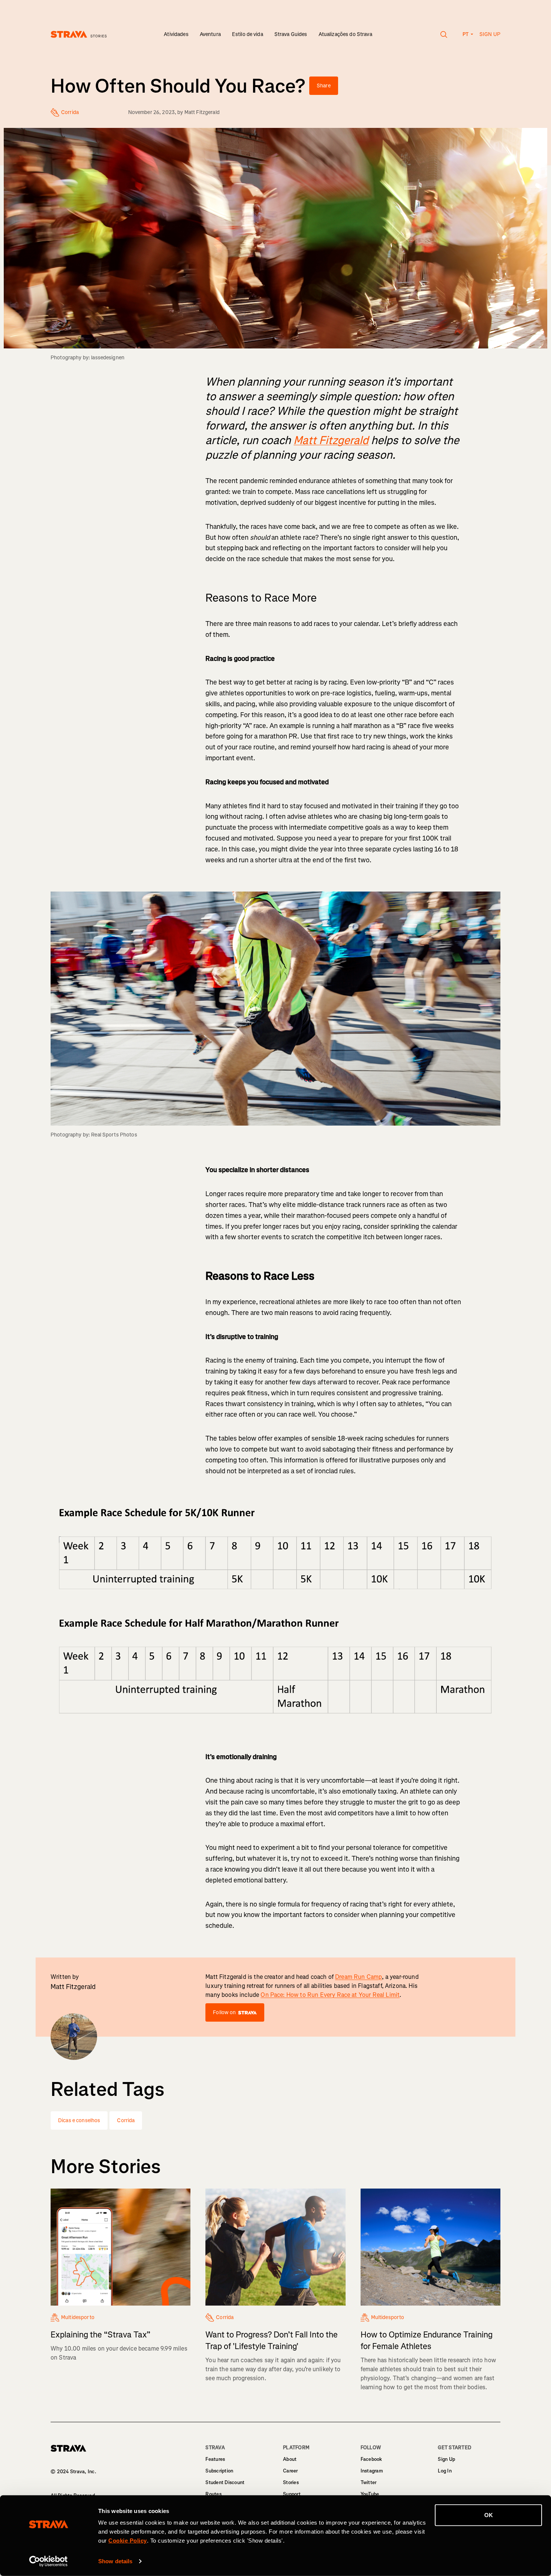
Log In (445, 2471)
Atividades (176, 34)
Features (215, 2459)
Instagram (372, 2471)
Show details (115, 2561)
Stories (291, 2482)
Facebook (371, 2459)
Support (292, 2494)
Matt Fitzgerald (202, 112)
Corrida (126, 2120)
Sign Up (446, 2459)
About (290, 2459)
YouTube (370, 2494)
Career (290, 2471)
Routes (213, 2494)
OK (489, 2515)
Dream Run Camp (359, 1977)
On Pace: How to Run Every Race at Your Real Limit (330, 1995)
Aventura (210, 34)
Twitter (369, 2482)
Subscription (219, 2471)
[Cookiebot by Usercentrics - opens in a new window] (49, 2561)
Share (324, 86)
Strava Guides (291, 34)
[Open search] (444, 35)
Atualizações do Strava (345, 34)
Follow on (224, 2012)
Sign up (490, 34)
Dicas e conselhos (79, 2120)
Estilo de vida (248, 34)
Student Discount (225, 2482)
